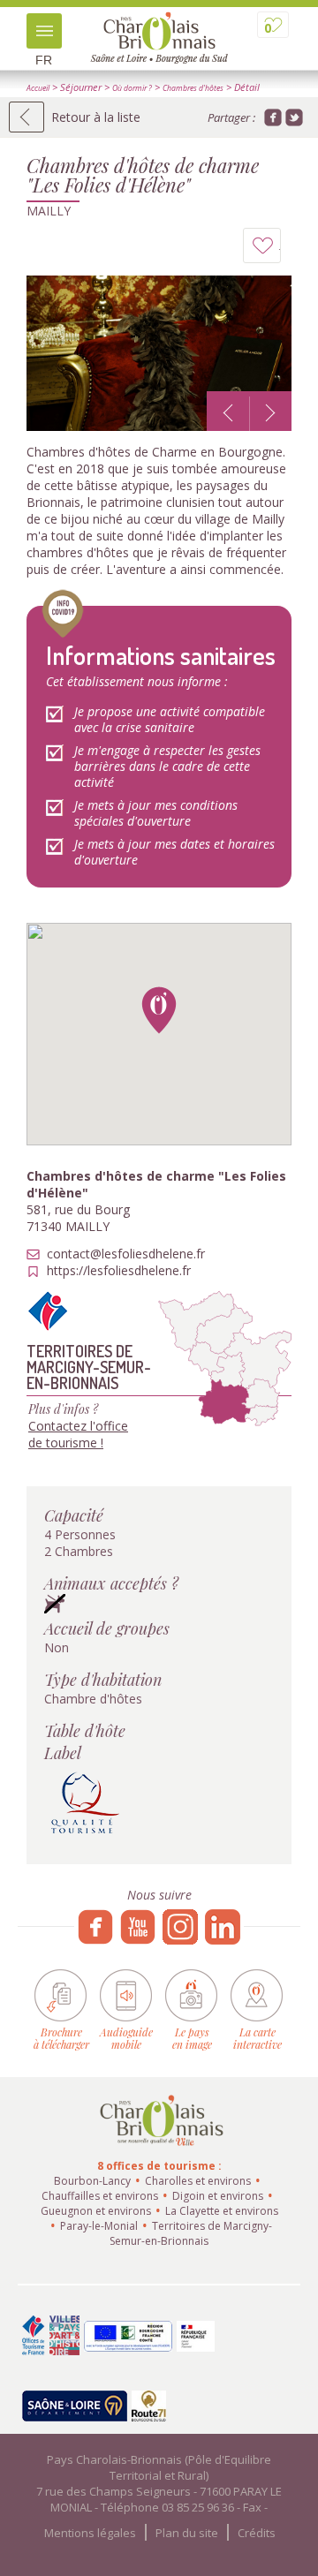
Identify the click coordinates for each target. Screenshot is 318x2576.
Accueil (38, 88)
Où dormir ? (132, 88)
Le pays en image (192, 2038)
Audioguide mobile (126, 2038)
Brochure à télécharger (61, 2038)
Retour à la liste (96, 117)
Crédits (257, 2533)
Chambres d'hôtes (193, 88)
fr (44, 60)
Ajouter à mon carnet (280, 250)
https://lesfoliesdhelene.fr (119, 1271)
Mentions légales (90, 2533)
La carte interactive (257, 2038)
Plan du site (187, 2533)
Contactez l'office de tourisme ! (78, 1434)
